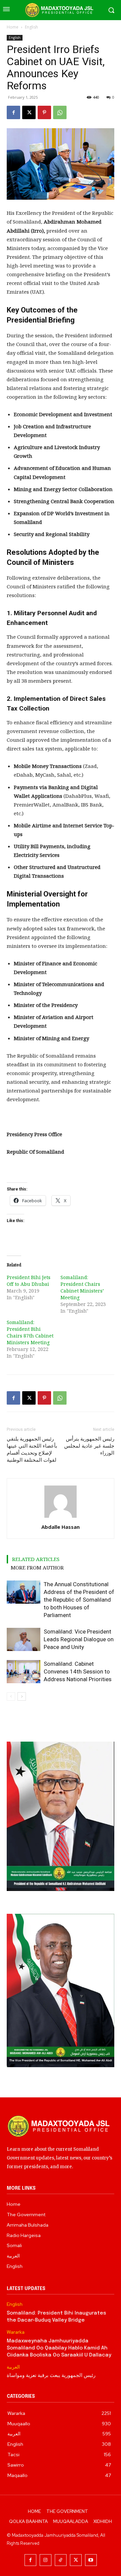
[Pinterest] (44, 112)
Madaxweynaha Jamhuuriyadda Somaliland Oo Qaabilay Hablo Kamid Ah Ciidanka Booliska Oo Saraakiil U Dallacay (59, 2348)
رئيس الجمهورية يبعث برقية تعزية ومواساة (51, 2376)
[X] (29, 112)
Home (13, 27)
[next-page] (22, 1696)
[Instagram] (46, 2560)
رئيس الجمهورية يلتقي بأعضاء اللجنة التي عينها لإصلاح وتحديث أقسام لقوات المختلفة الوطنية (32, 1449)
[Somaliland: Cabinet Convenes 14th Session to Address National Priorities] (24, 1672)
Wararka (16, 2332)
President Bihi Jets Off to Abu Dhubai (29, 1281)
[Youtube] (91, 2560)
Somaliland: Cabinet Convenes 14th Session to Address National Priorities (78, 1671)
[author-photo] (61, 1518)
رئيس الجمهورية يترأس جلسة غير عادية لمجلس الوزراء (89, 1446)
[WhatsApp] (60, 112)
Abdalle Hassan (61, 1527)
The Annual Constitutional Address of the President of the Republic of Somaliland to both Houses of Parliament (79, 1600)
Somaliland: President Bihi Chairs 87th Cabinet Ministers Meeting (30, 1332)
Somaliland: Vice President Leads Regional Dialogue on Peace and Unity (79, 1639)
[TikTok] (61, 2560)
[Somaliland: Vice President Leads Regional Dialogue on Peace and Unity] (24, 1639)
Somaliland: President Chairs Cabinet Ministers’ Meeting (82, 1287)
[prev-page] (11, 1696)
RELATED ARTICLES (36, 1559)
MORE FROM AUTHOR (37, 1567)
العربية (13, 2367)
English (31, 27)
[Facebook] (13, 112)
